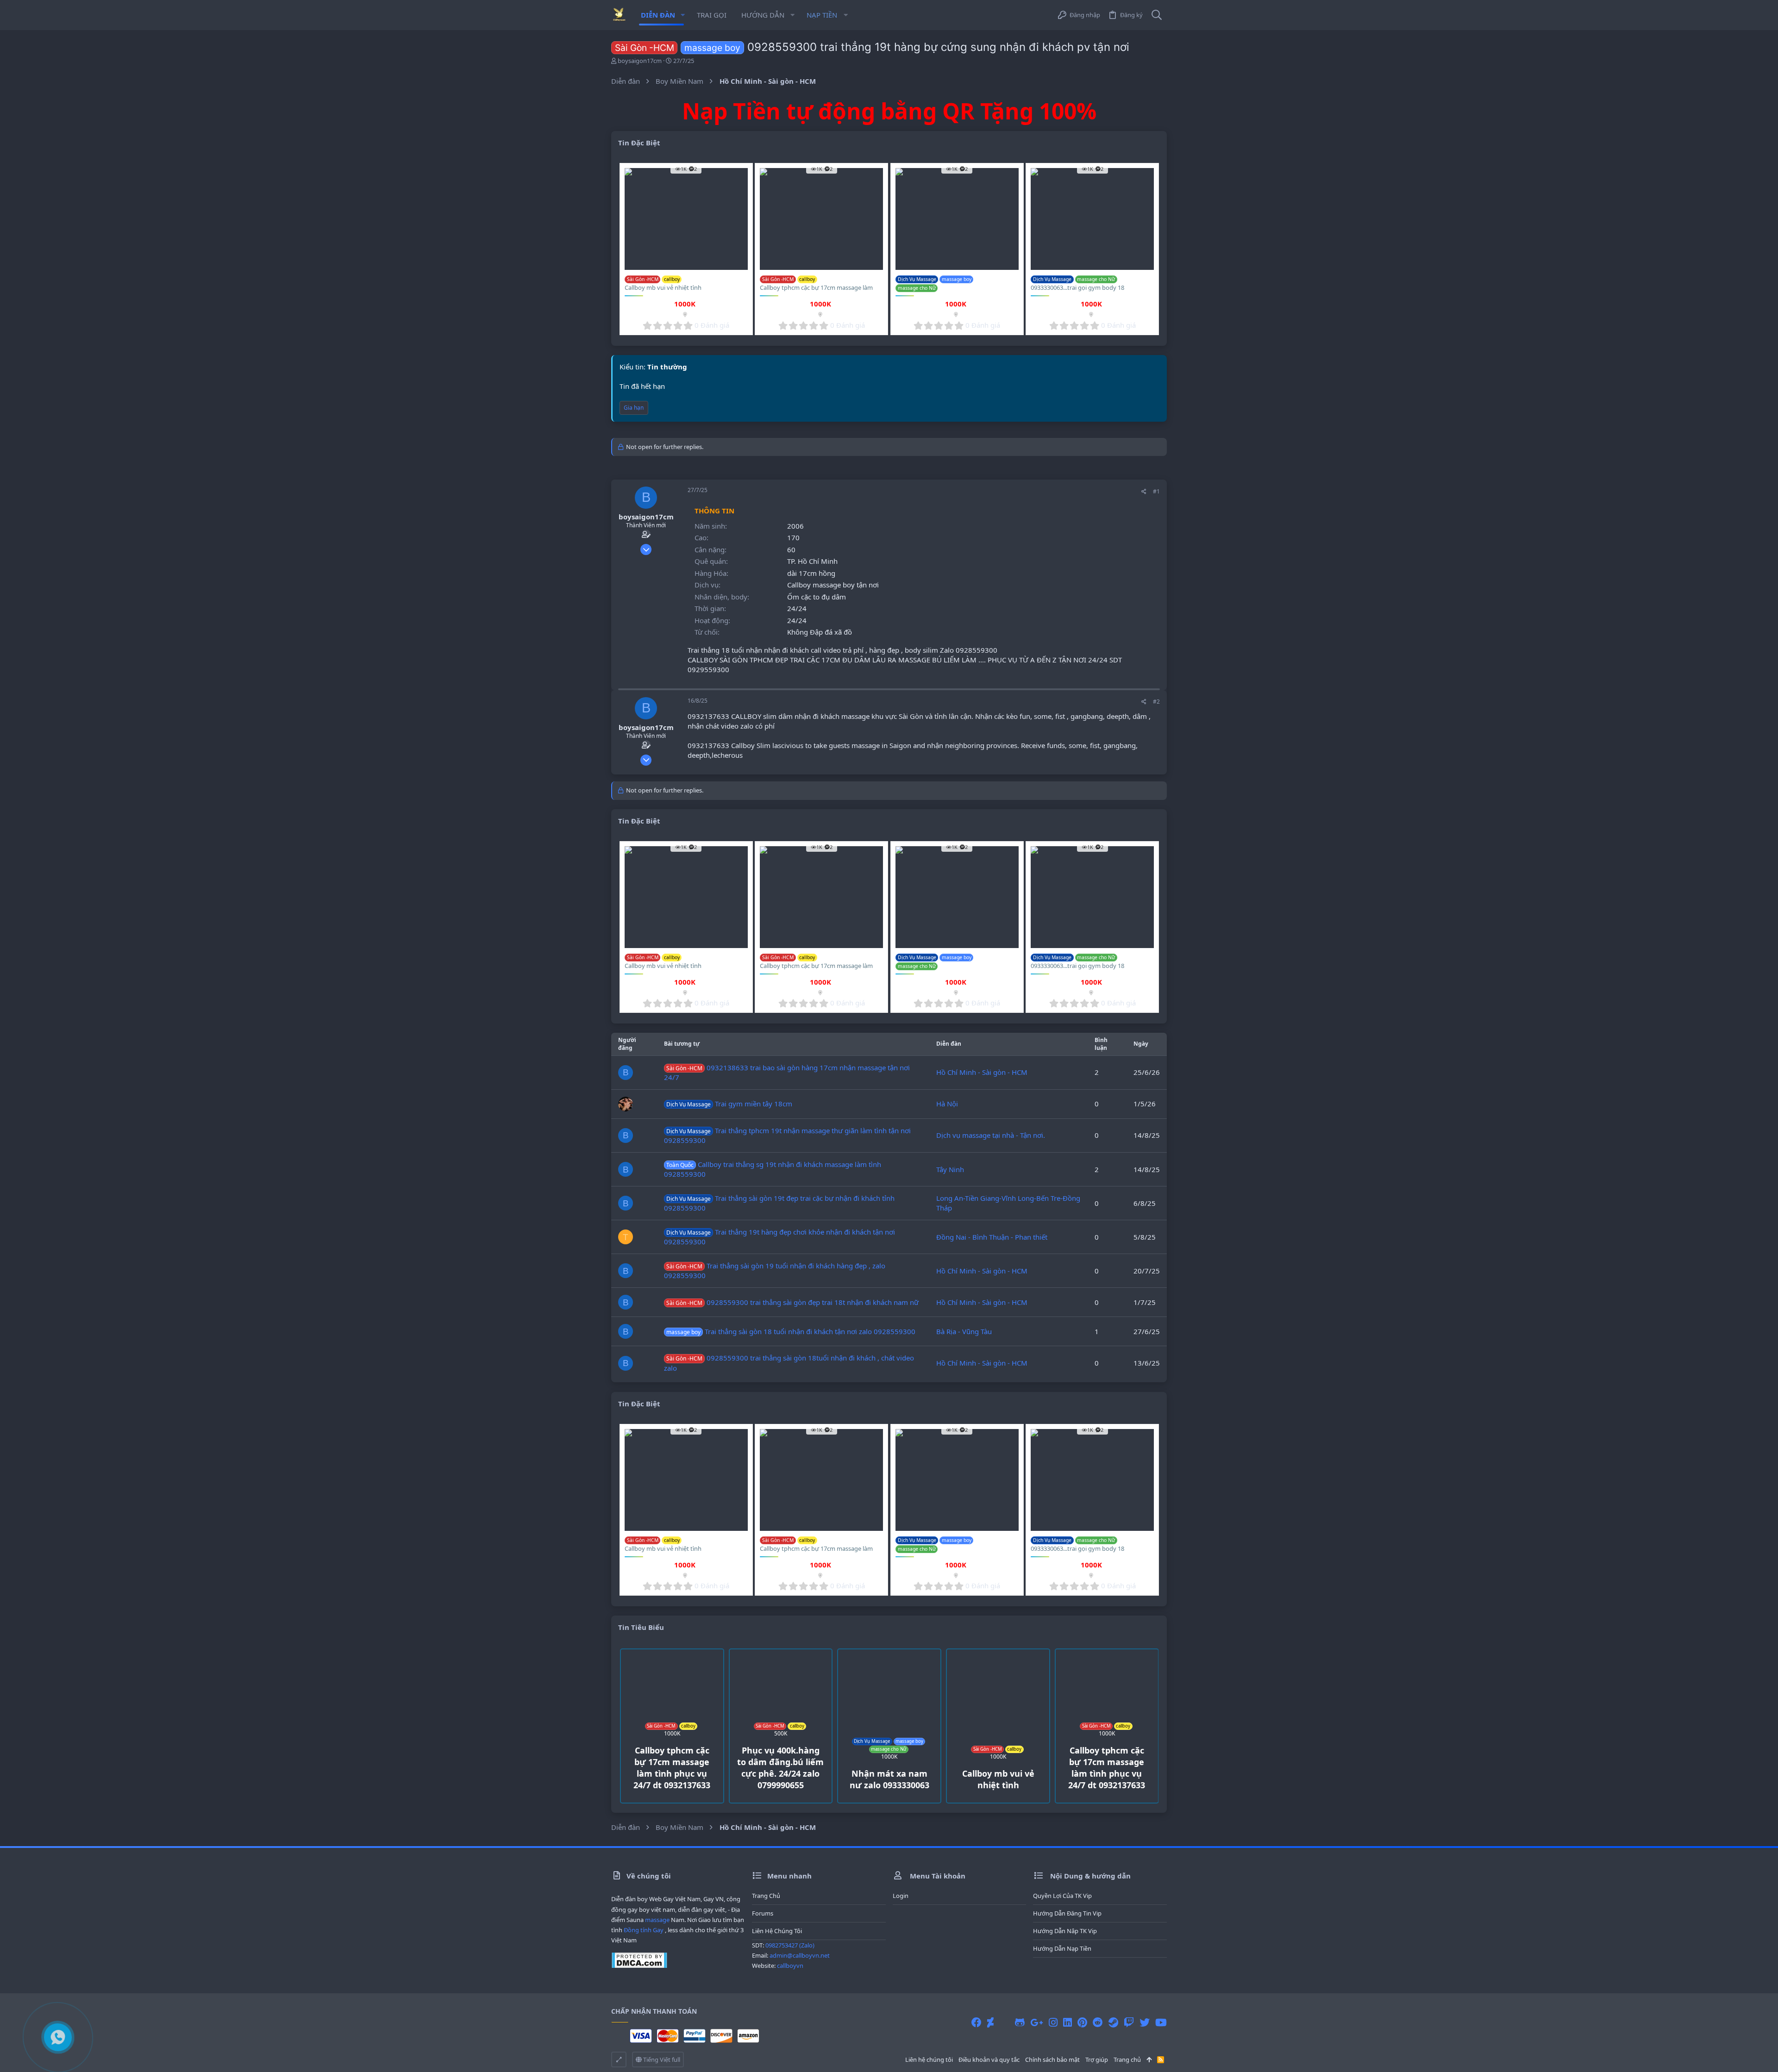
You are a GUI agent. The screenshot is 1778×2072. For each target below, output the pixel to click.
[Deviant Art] (990, 2022)
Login (901, 1896)
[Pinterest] (1082, 2022)
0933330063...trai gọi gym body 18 (1077, 287)
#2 (1156, 702)
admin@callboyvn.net (800, 1955)
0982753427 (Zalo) (790, 1945)
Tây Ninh (950, 1169)
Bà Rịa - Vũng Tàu (964, 1331)
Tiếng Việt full (661, 2060)
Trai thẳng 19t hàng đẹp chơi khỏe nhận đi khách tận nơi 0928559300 (779, 1237)
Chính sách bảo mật (1052, 2060)
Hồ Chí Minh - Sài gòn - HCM (982, 1072)
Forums (763, 1913)
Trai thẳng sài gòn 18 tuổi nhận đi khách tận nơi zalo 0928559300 (791, 1331)
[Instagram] (1053, 2022)
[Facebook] (977, 2022)
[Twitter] (1145, 2022)
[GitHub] (1020, 2022)
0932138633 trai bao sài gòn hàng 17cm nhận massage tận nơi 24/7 (787, 1072)
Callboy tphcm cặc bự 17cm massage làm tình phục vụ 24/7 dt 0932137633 (816, 292)
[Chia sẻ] (1144, 492)
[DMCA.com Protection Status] (639, 1966)
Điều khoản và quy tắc (989, 2060)
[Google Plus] (1037, 2022)
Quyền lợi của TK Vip (1062, 1896)
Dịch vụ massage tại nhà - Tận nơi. (991, 1135)
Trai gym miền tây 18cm (729, 1104)
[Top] (1149, 2060)
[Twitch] (1129, 2022)
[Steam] (1113, 2022)
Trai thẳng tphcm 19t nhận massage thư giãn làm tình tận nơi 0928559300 (787, 1135)
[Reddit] (1098, 2022)
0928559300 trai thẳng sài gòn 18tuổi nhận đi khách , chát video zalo (789, 1363)
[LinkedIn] (1067, 2022)
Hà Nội (947, 1104)
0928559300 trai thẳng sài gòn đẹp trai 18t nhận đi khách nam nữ (792, 1302)
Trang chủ (766, 1896)
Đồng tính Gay (644, 1930)
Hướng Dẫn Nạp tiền (1062, 1948)
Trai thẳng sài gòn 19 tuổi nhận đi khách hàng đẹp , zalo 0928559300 (775, 1270)
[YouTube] (1161, 2022)
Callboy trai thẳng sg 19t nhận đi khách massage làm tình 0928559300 (773, 1169)
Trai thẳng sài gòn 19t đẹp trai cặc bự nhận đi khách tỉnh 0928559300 (779, 1203)
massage (657, 1920)
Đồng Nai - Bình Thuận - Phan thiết (992, 1237)
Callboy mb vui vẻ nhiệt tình (663, 287)
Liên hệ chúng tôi (777, 1931)
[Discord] (1004, 2022)
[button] (683, 15)
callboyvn (790, 1966)
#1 (1156, 491)
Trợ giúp (1097, 2060)
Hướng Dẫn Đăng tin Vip (1067, 1913)
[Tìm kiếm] (1157, 15)
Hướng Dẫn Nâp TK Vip (1065, 1931)
